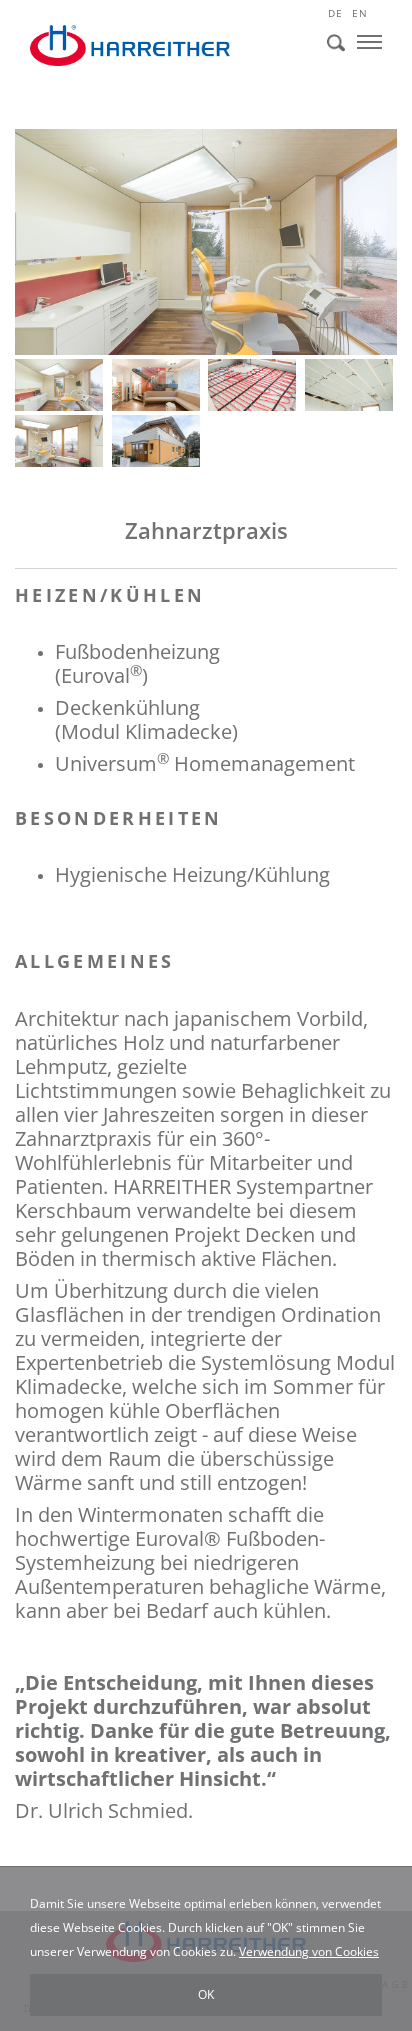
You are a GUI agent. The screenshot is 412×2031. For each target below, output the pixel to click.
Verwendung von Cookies (309, 1951)
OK (206, 1994)
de (335, 13)
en (359, 13)
